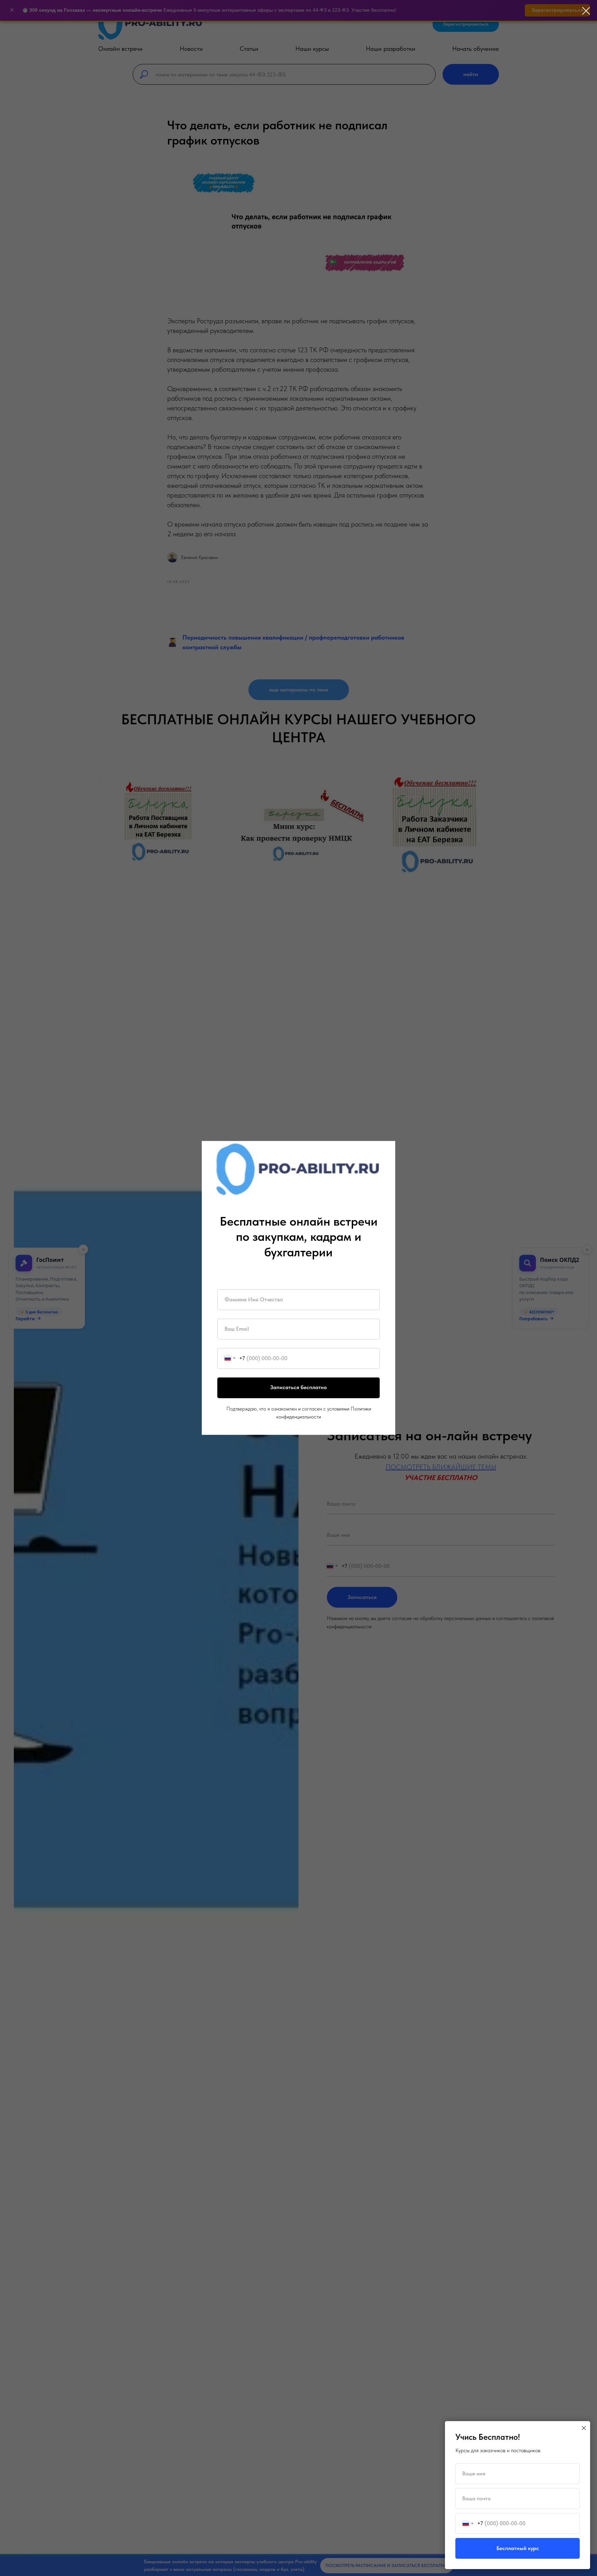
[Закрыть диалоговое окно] (586, 11)
